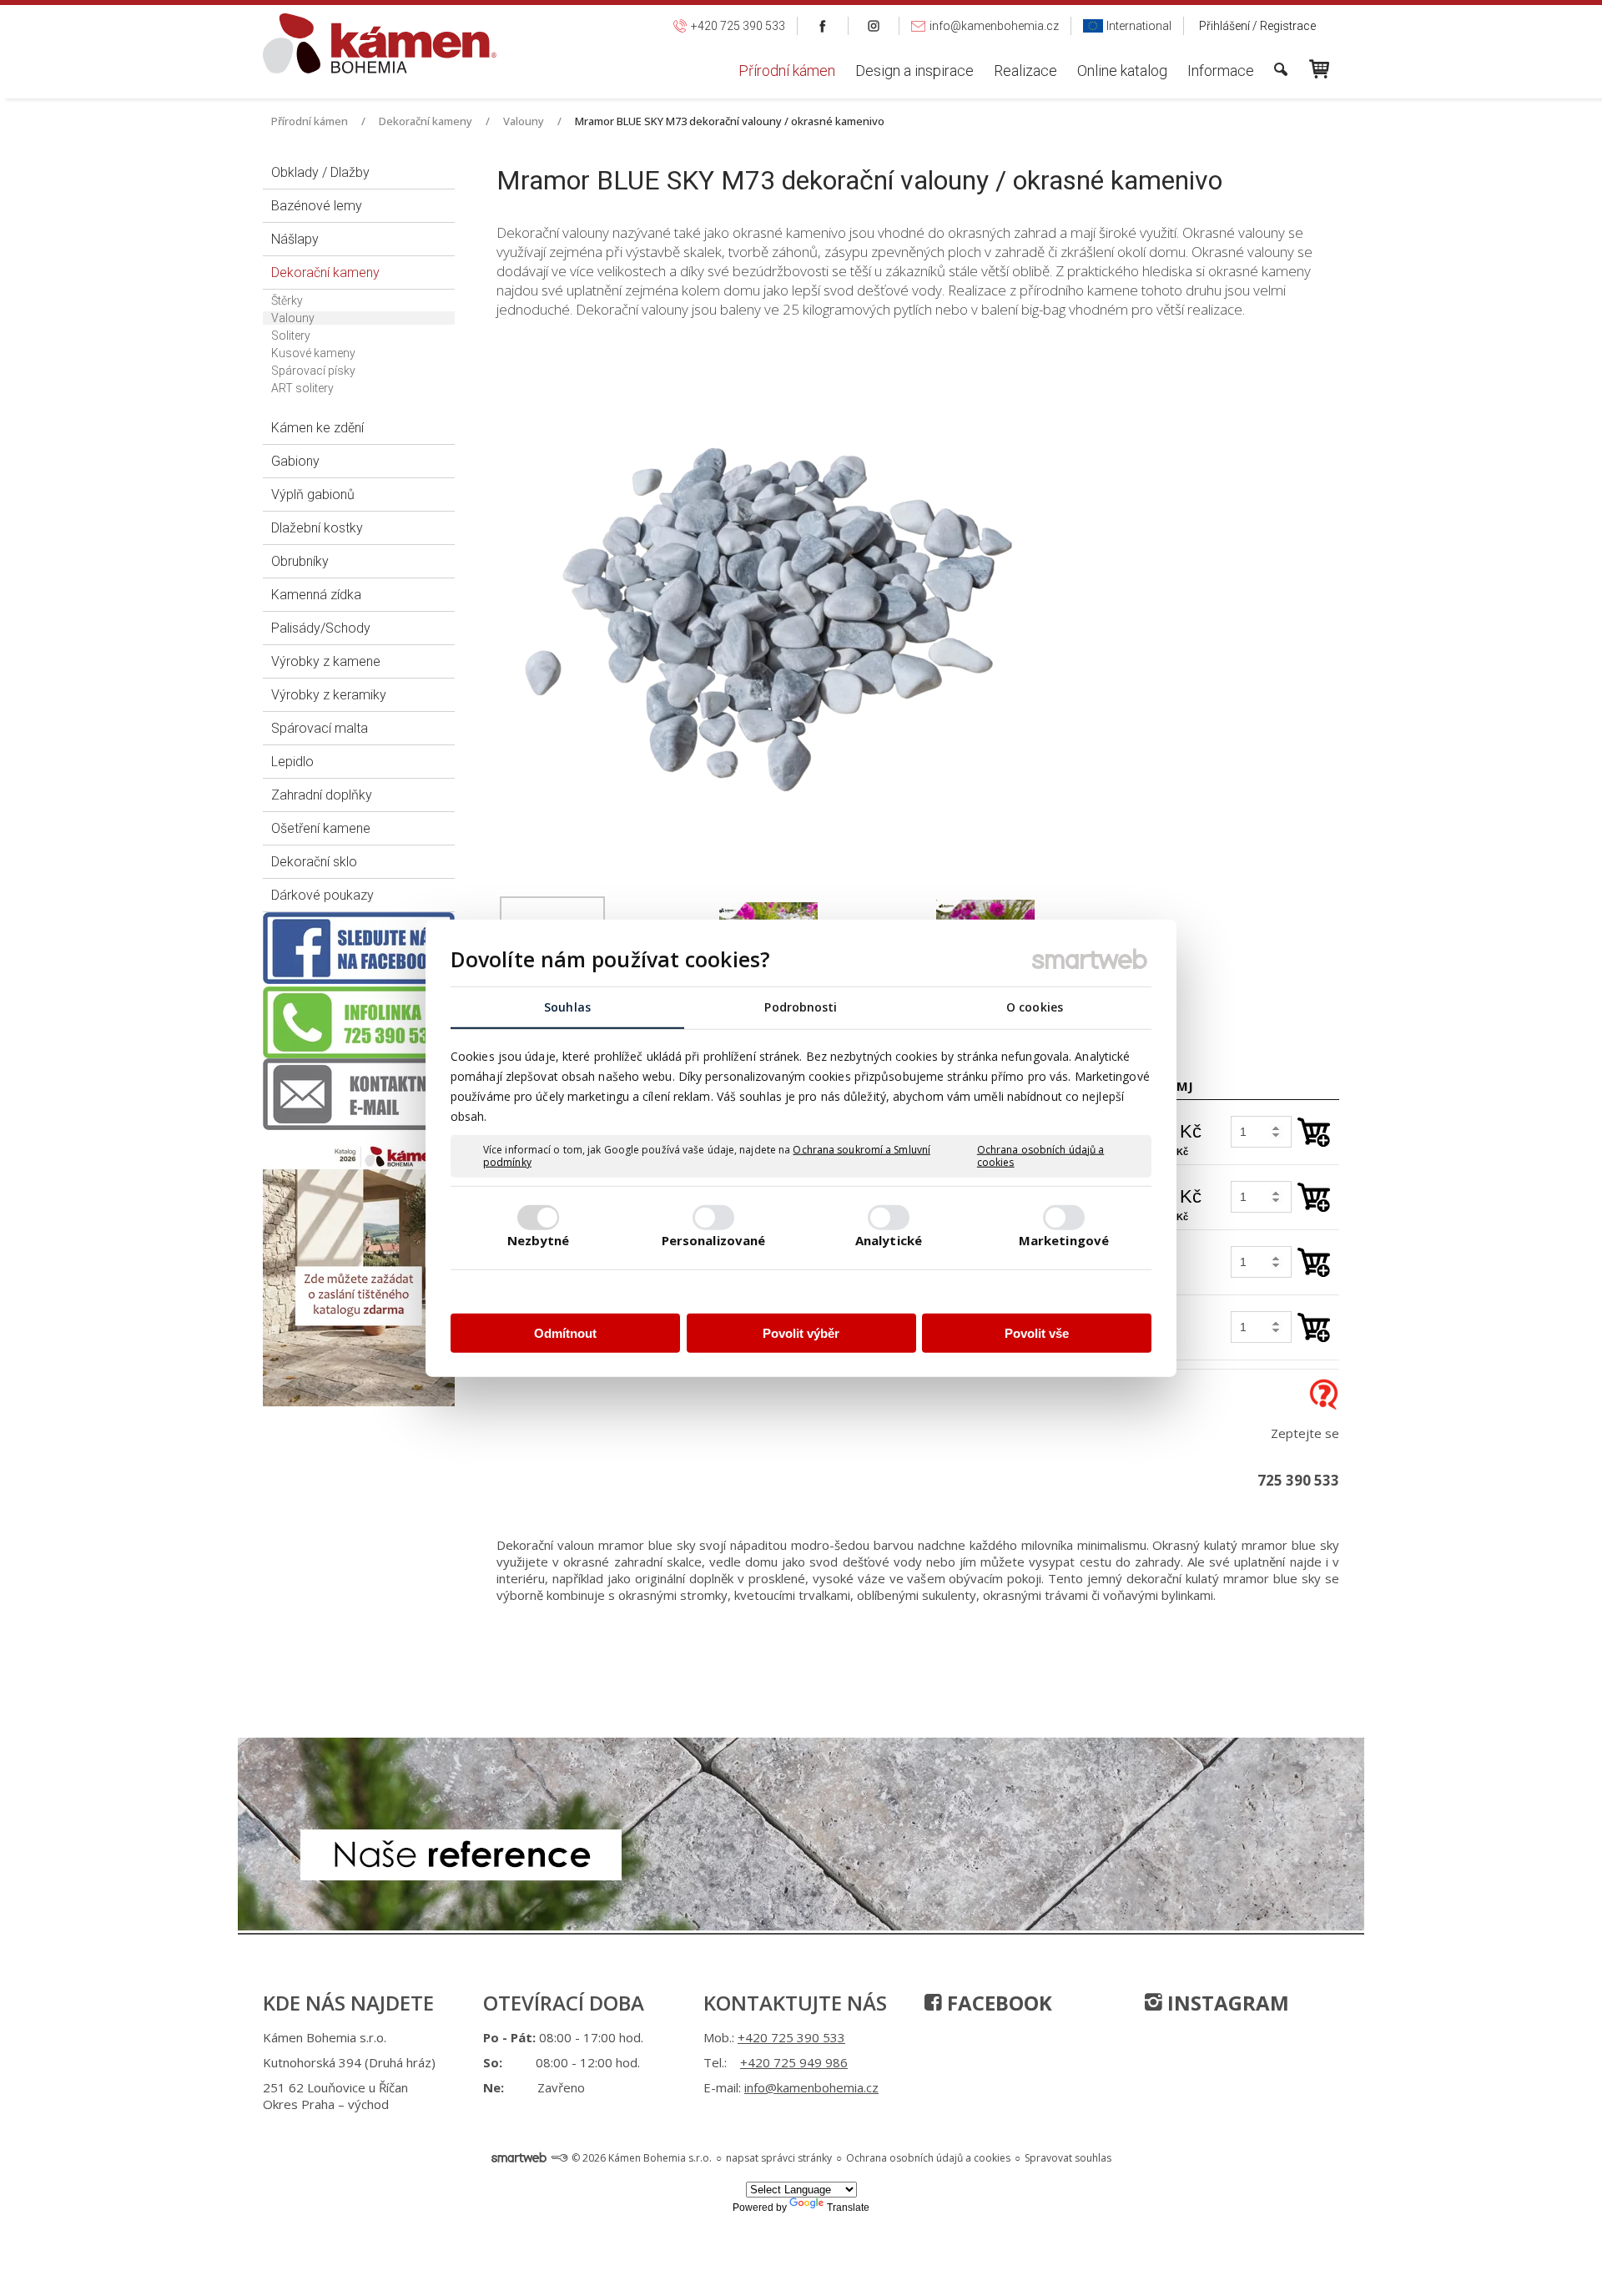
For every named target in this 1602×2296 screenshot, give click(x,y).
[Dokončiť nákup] (1319, 69)
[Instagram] (874, 26)
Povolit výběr (801, 1332)
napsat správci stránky (779, 2158)
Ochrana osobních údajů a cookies (1040, 1156)
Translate (848, 2208)
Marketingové (1064, 1240)
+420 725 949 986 (794, 2062)
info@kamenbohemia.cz (811, 2087)
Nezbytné (539, 1240)
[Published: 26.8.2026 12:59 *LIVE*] (559, 2158)
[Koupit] (1314, 1132)
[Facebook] (823, 26)
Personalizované (714, 1240)
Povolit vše (1037, 1332)
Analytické (889, 1240)
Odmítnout (565, 1332)
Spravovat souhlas (1068, 2158)
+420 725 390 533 (791, 2037)
